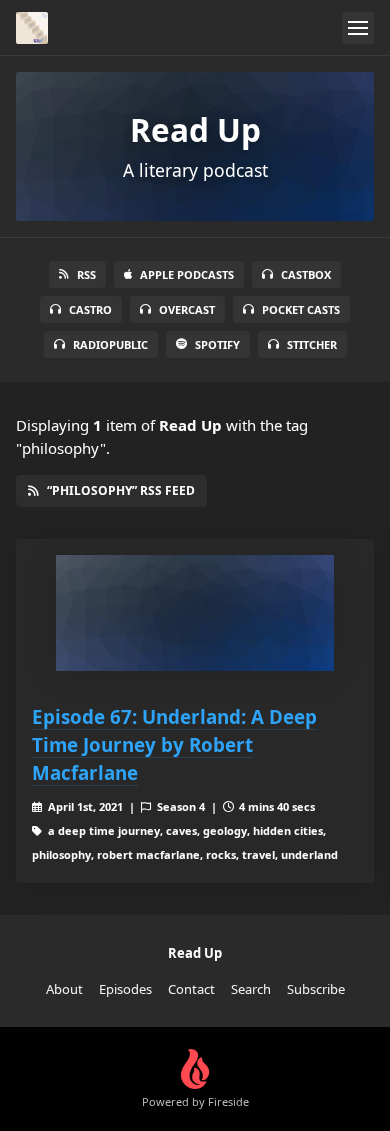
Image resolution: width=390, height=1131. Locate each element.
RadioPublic (110, 344)
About (64, 989)
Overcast (187, 309)
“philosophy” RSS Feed (121, 490)
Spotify (217, 344)
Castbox (306, 274)
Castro (90, 309)
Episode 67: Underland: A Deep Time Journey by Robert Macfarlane (174, 744)
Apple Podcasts (187, 274)
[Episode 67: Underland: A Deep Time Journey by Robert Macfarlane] (195, 613)
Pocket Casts (301, 309)
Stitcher (312, 344)
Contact (191, 989)
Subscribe (316, 989)
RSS (86, 274)
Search (251, 989)
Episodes (125, 989)
